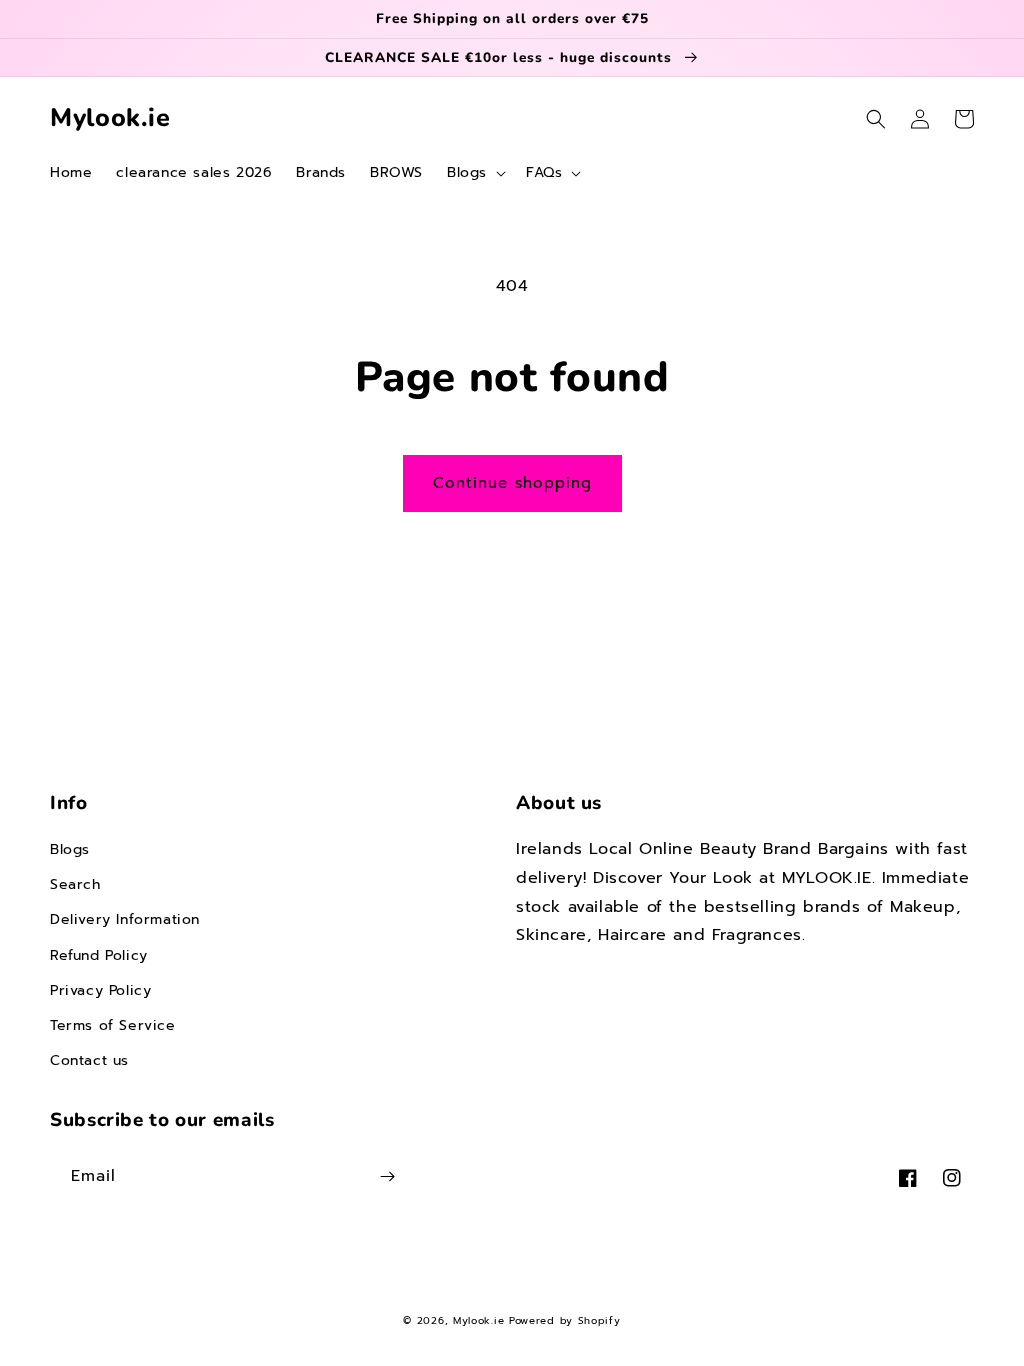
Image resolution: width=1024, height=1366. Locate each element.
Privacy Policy (100, 990)
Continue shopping (512, 483)
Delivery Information (125, 919)
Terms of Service (113, 1025)
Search (75, 884)
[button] (474, 173)
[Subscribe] (387, 1176)
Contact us (89, 1060)
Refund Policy (99, 955)
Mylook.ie (478, 1320)
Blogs (70, 849)
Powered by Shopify (565, 1320)
